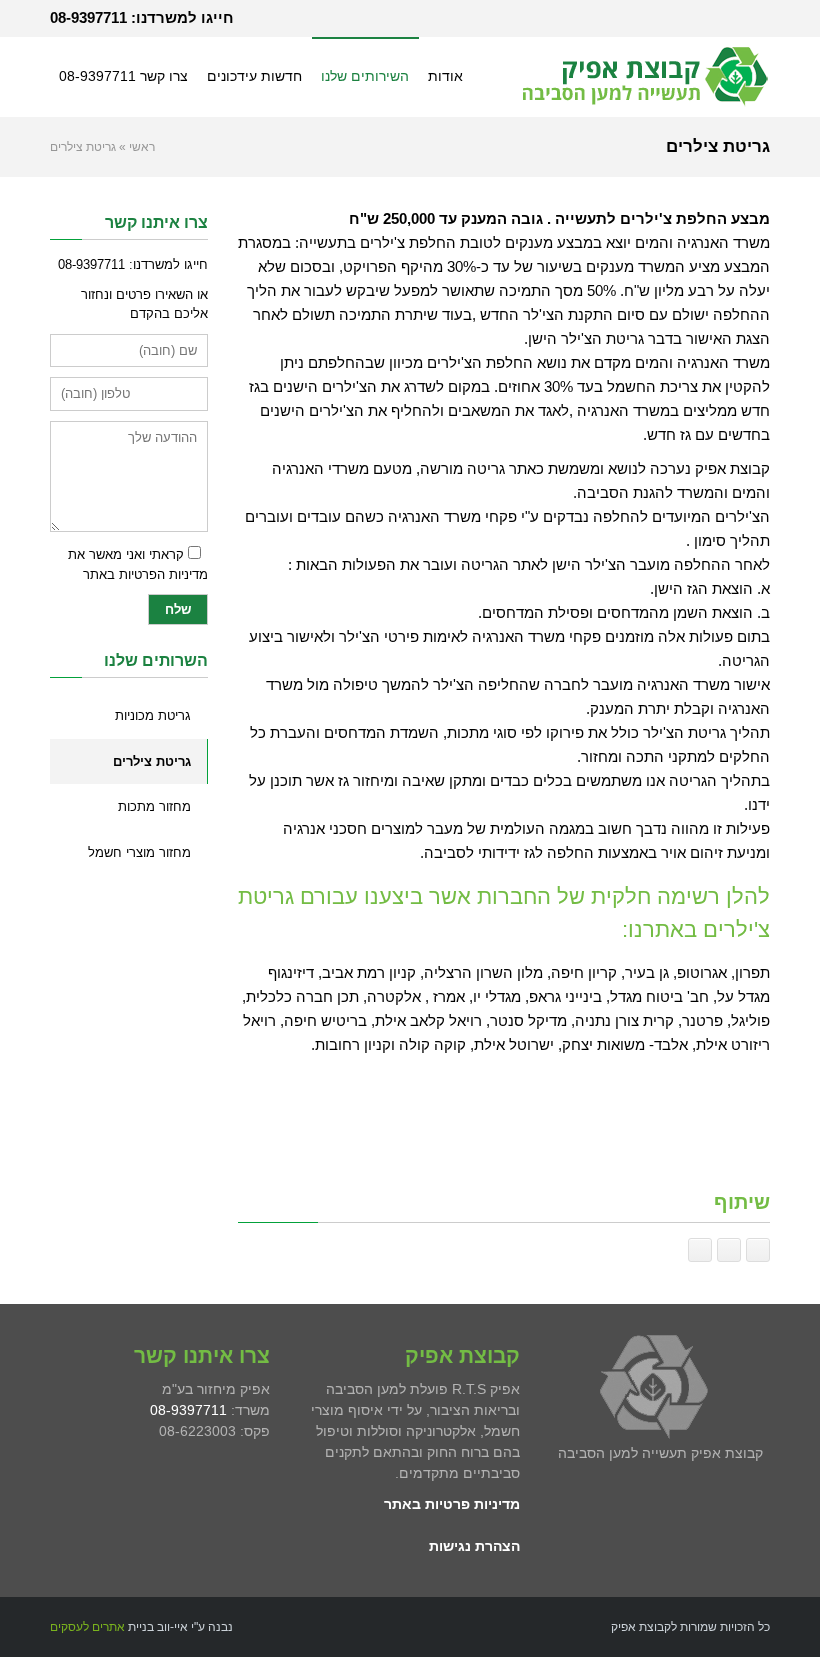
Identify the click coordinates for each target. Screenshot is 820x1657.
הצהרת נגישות (474, 1546)
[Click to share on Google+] (700, 1250)
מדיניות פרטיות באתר (452, 1504)
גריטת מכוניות (153, 715)
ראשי (142, 147)
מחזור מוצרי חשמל (139, 852)
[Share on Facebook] (758, 1250)
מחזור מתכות (154, 806)
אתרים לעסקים (87, 1627)
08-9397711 (88, 17)
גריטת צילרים (152, 761)
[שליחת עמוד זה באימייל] (729, 1250)
